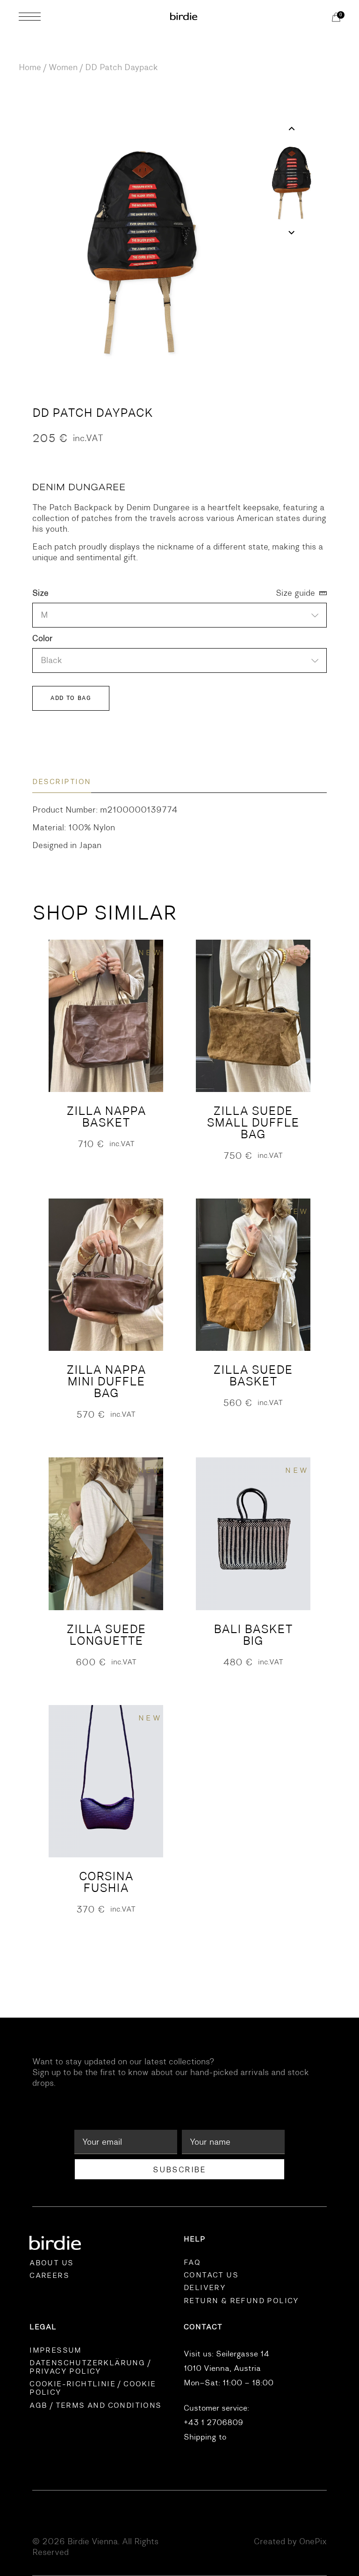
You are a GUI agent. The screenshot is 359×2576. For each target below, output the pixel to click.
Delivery (205, 2288)
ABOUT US (51, 2263)
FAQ (192, 2262)
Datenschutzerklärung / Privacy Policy (90, 2367)
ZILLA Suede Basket (253, 1376)
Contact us (211, 2275)
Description (62, 782)
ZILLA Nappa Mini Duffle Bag (106, 1381)
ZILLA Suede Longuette (106, 1635)
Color (43, 639)
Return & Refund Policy (241, 2301)
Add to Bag (71, 698)
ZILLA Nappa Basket (106, 1117)
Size (40, 593)
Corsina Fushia (106, 1882)
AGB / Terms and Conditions (95, 2405)
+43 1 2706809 (213, 2423)
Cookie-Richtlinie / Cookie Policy (93, 2388)
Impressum (56, 2350)
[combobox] (179, 615)
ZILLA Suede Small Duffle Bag (253, 1123)
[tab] (62, 782)
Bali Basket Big (253, 1635)
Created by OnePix (290, 2541)
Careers (49, 2276)
